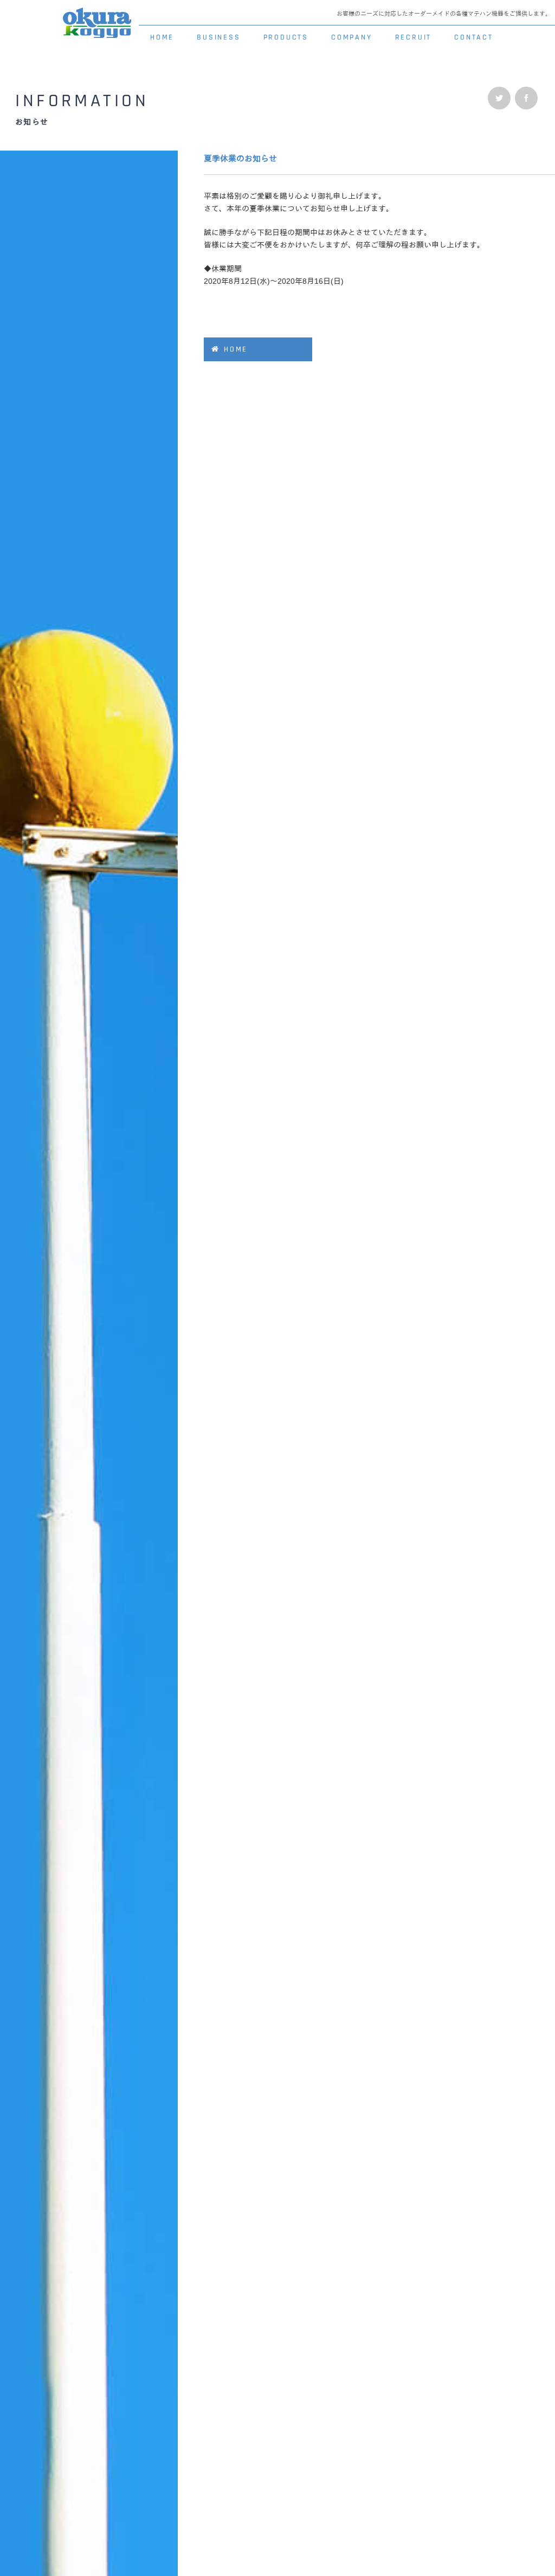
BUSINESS (218, 37)
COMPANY (352, 37)
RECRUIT (414, 37)
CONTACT (474, 37)
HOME (162, 37)
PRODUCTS (286, 37)
